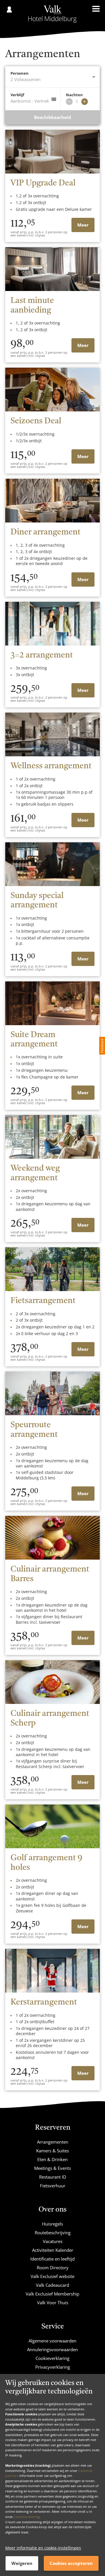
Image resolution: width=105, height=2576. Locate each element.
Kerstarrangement (44, 2002)
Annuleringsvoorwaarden (52, 2349)
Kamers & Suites (52, 2151)
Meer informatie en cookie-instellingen (43, 2548)
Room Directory (53, 2268)
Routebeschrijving (53, 2233)
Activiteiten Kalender (53, 2250)
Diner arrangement (45, 532)
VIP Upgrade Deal (43, 183)
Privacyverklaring (53, 2367)
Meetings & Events (52, 2168)
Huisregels (52, 2224)
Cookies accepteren (71, 2563)
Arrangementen (53, 2142)
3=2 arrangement (42, 655)
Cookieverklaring (26, 2517)
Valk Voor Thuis (53, 2303)
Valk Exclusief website (52, 2276)
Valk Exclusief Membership (52, 2294)
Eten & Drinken (52, 2159)
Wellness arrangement (51, 766)
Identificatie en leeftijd (52, 2259)
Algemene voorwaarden (52, 2341)
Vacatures (53, 2241)
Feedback (102, 1046)
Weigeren (22, 2563)
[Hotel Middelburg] (52, 14)
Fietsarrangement (43, 1301)
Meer (83, 225)
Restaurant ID (53, 2177)
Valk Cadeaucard (52, 2285)
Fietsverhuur (53, 2186)
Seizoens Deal (36, 421)
